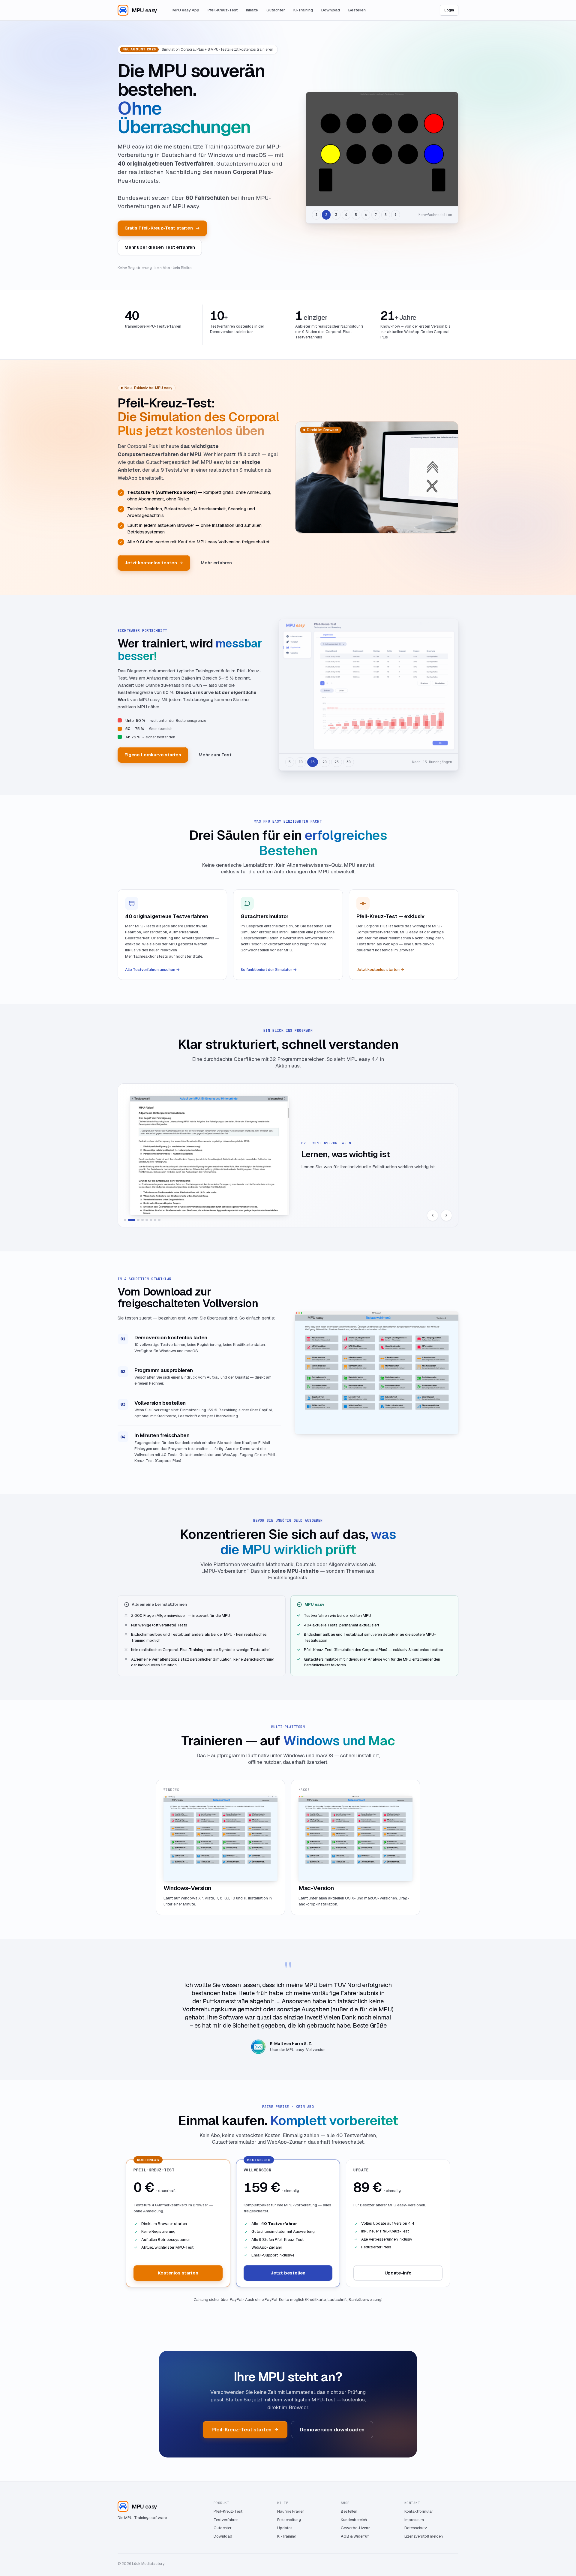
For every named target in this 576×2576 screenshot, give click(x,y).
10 (301, 762)
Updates (285, 2528)
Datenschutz (416, 2528)
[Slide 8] (159, 1220)
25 (337, 762)
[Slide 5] (147, 1220)
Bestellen (357, 10)
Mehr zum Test (215, 755)
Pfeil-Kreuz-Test (223, 10)
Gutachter (276, 10)
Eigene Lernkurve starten (153, 755)
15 (313, 762)
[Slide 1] (125, 1220)
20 (325, 762)
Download (331, 10)
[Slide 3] (138, 1220)
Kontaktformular (419, 2511)
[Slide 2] (132, 1220)
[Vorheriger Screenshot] (433, 1215)
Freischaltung (289, 2520)
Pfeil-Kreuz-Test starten (242, 2430)
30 (349, 762)
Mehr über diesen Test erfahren (160, 247)
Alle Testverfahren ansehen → (152, 970)
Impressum (414, 2520)
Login (449, 10)
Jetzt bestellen (288, 2273)
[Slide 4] (142, 1220)
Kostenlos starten (178, 2273)
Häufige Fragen (291, 2511)
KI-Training (303, 10)
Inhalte (252, 10)
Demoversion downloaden (332, 2430)
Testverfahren (226, 2520)
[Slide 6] (151, 1220)
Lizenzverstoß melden (424, 2536)
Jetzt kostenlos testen (151, 563)
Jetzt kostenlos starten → (380, 970)
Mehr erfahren (216, 563)
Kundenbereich (354, 2520)
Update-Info (398, 2273)
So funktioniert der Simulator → (269, 970)
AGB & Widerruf (355, 2536)
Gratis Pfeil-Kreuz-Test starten (159, 228)
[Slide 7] (155, 1220)
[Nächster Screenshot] (446, 1215)
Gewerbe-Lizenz (355, 2528)
